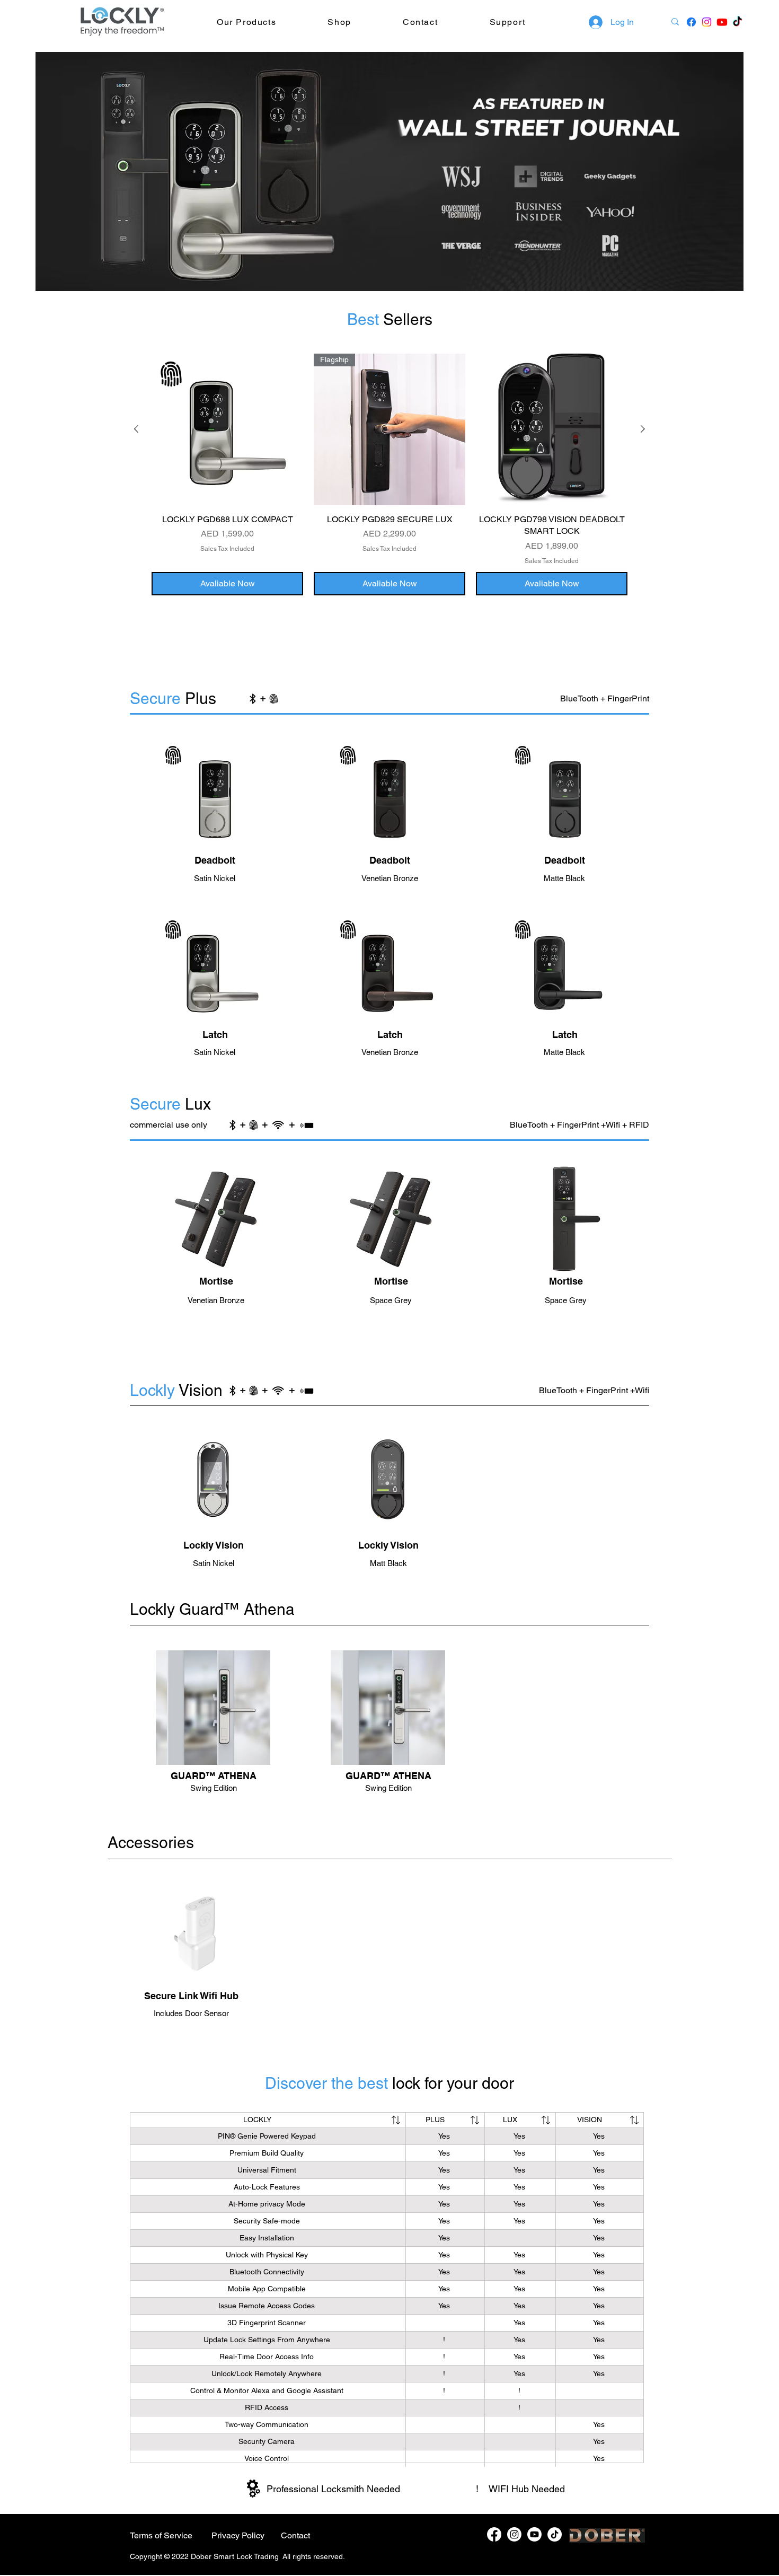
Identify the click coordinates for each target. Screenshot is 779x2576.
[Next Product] (643, 429)
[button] (272, 22)
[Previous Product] (136, 429)
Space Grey (391, 1300)
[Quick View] (227, 429)
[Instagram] (514, 2534)
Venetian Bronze (390, 878)
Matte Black (564, 878)
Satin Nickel (215, 1052)
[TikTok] (737, 22)
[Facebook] (494, 2534)
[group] (389, 474)
